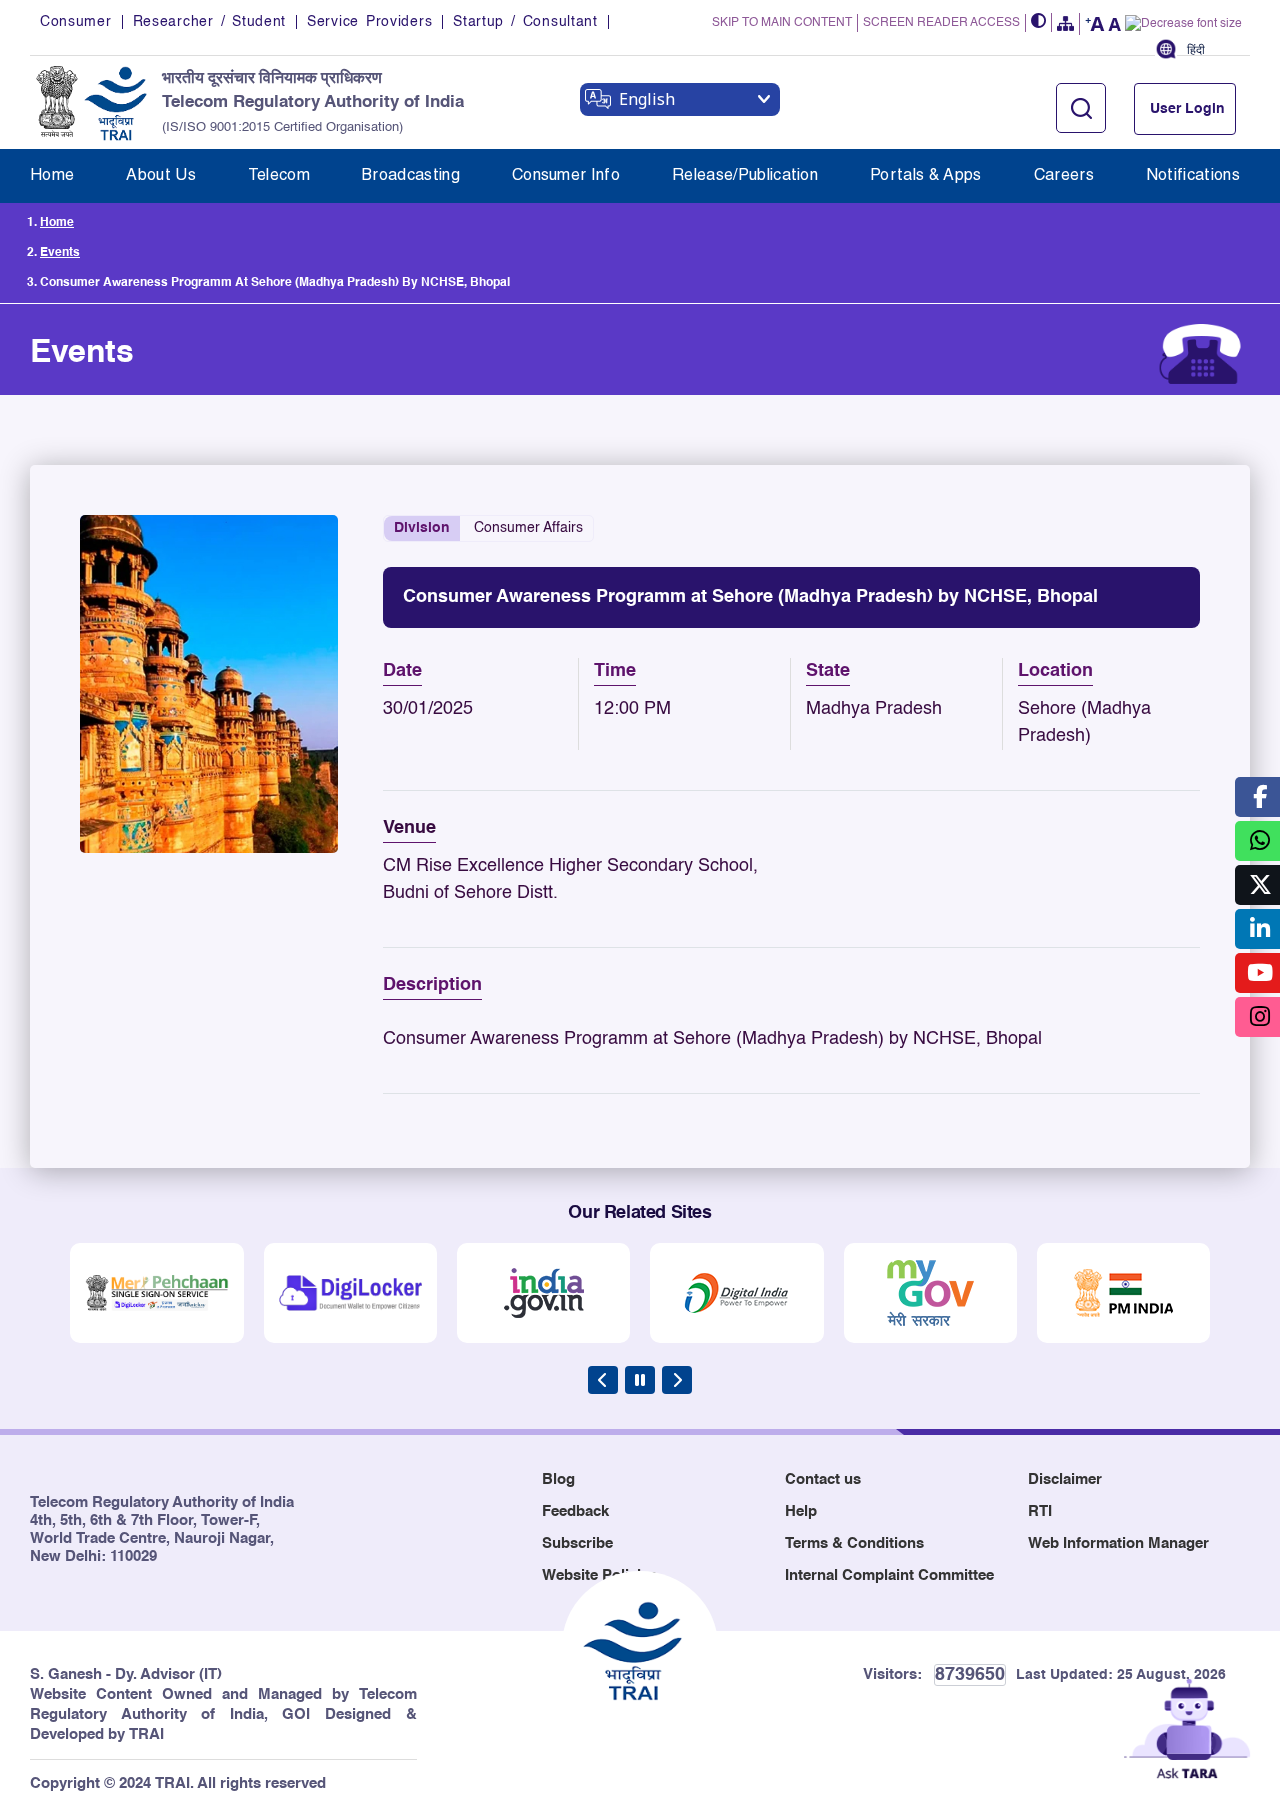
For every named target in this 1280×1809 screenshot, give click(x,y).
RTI (1040, 1511)
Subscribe (577, 1543)
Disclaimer (1065, 1479)
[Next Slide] (677, 1380)
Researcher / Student (209, 22)
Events (60, 253)
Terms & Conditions (854, 1543)
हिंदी (1196, 50)
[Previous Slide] (603, 1380)
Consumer (76, 22)
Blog (558, 1479)
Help (801, 1511)
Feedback (575, 1511)
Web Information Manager (1118, 1543)
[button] (1039, 22)
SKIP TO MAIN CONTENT (782, 23)
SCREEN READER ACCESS (941, 23)
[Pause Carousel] (640, 1380)
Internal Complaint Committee (889, 1575)
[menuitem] (52, 176)
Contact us (823, 1479)
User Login (1187, 109)
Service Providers (369, 22)
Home (57, 223)
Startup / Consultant (525, 22)
